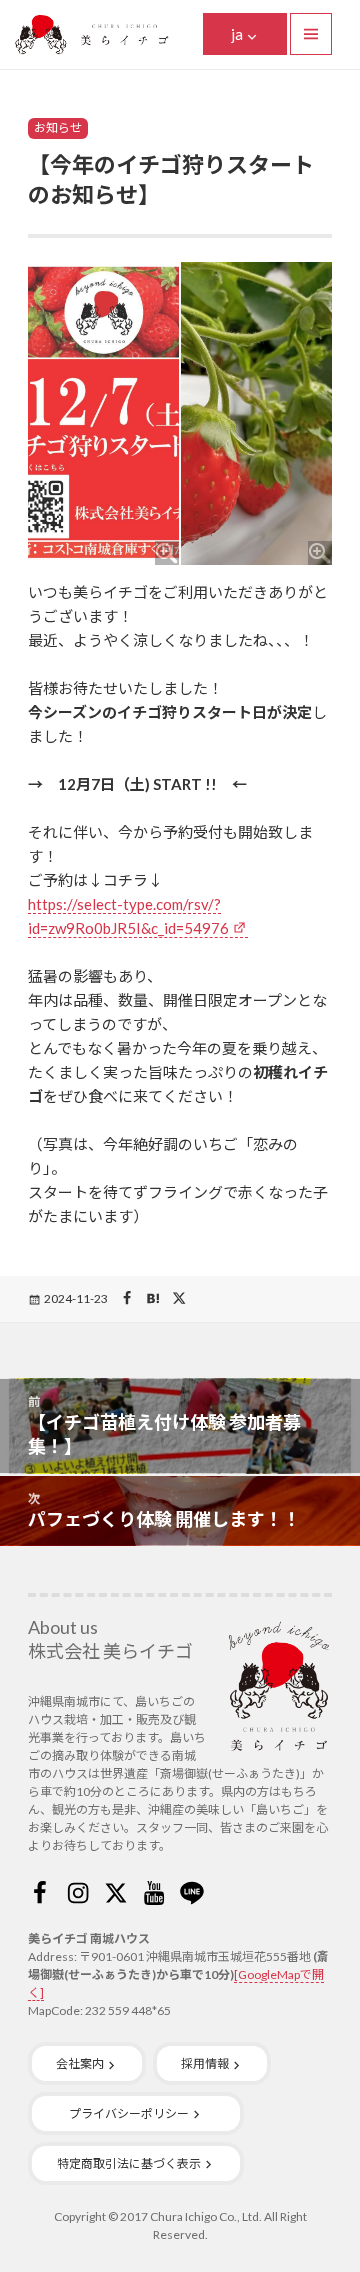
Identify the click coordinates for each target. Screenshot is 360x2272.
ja (237, 34)
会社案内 (80, 2063)
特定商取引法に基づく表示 (129, 2163)
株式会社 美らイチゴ (110, 1651)
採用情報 (205, 2063)
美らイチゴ (91, 34)
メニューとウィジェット (311, 34)
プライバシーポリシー (129, 2113)
